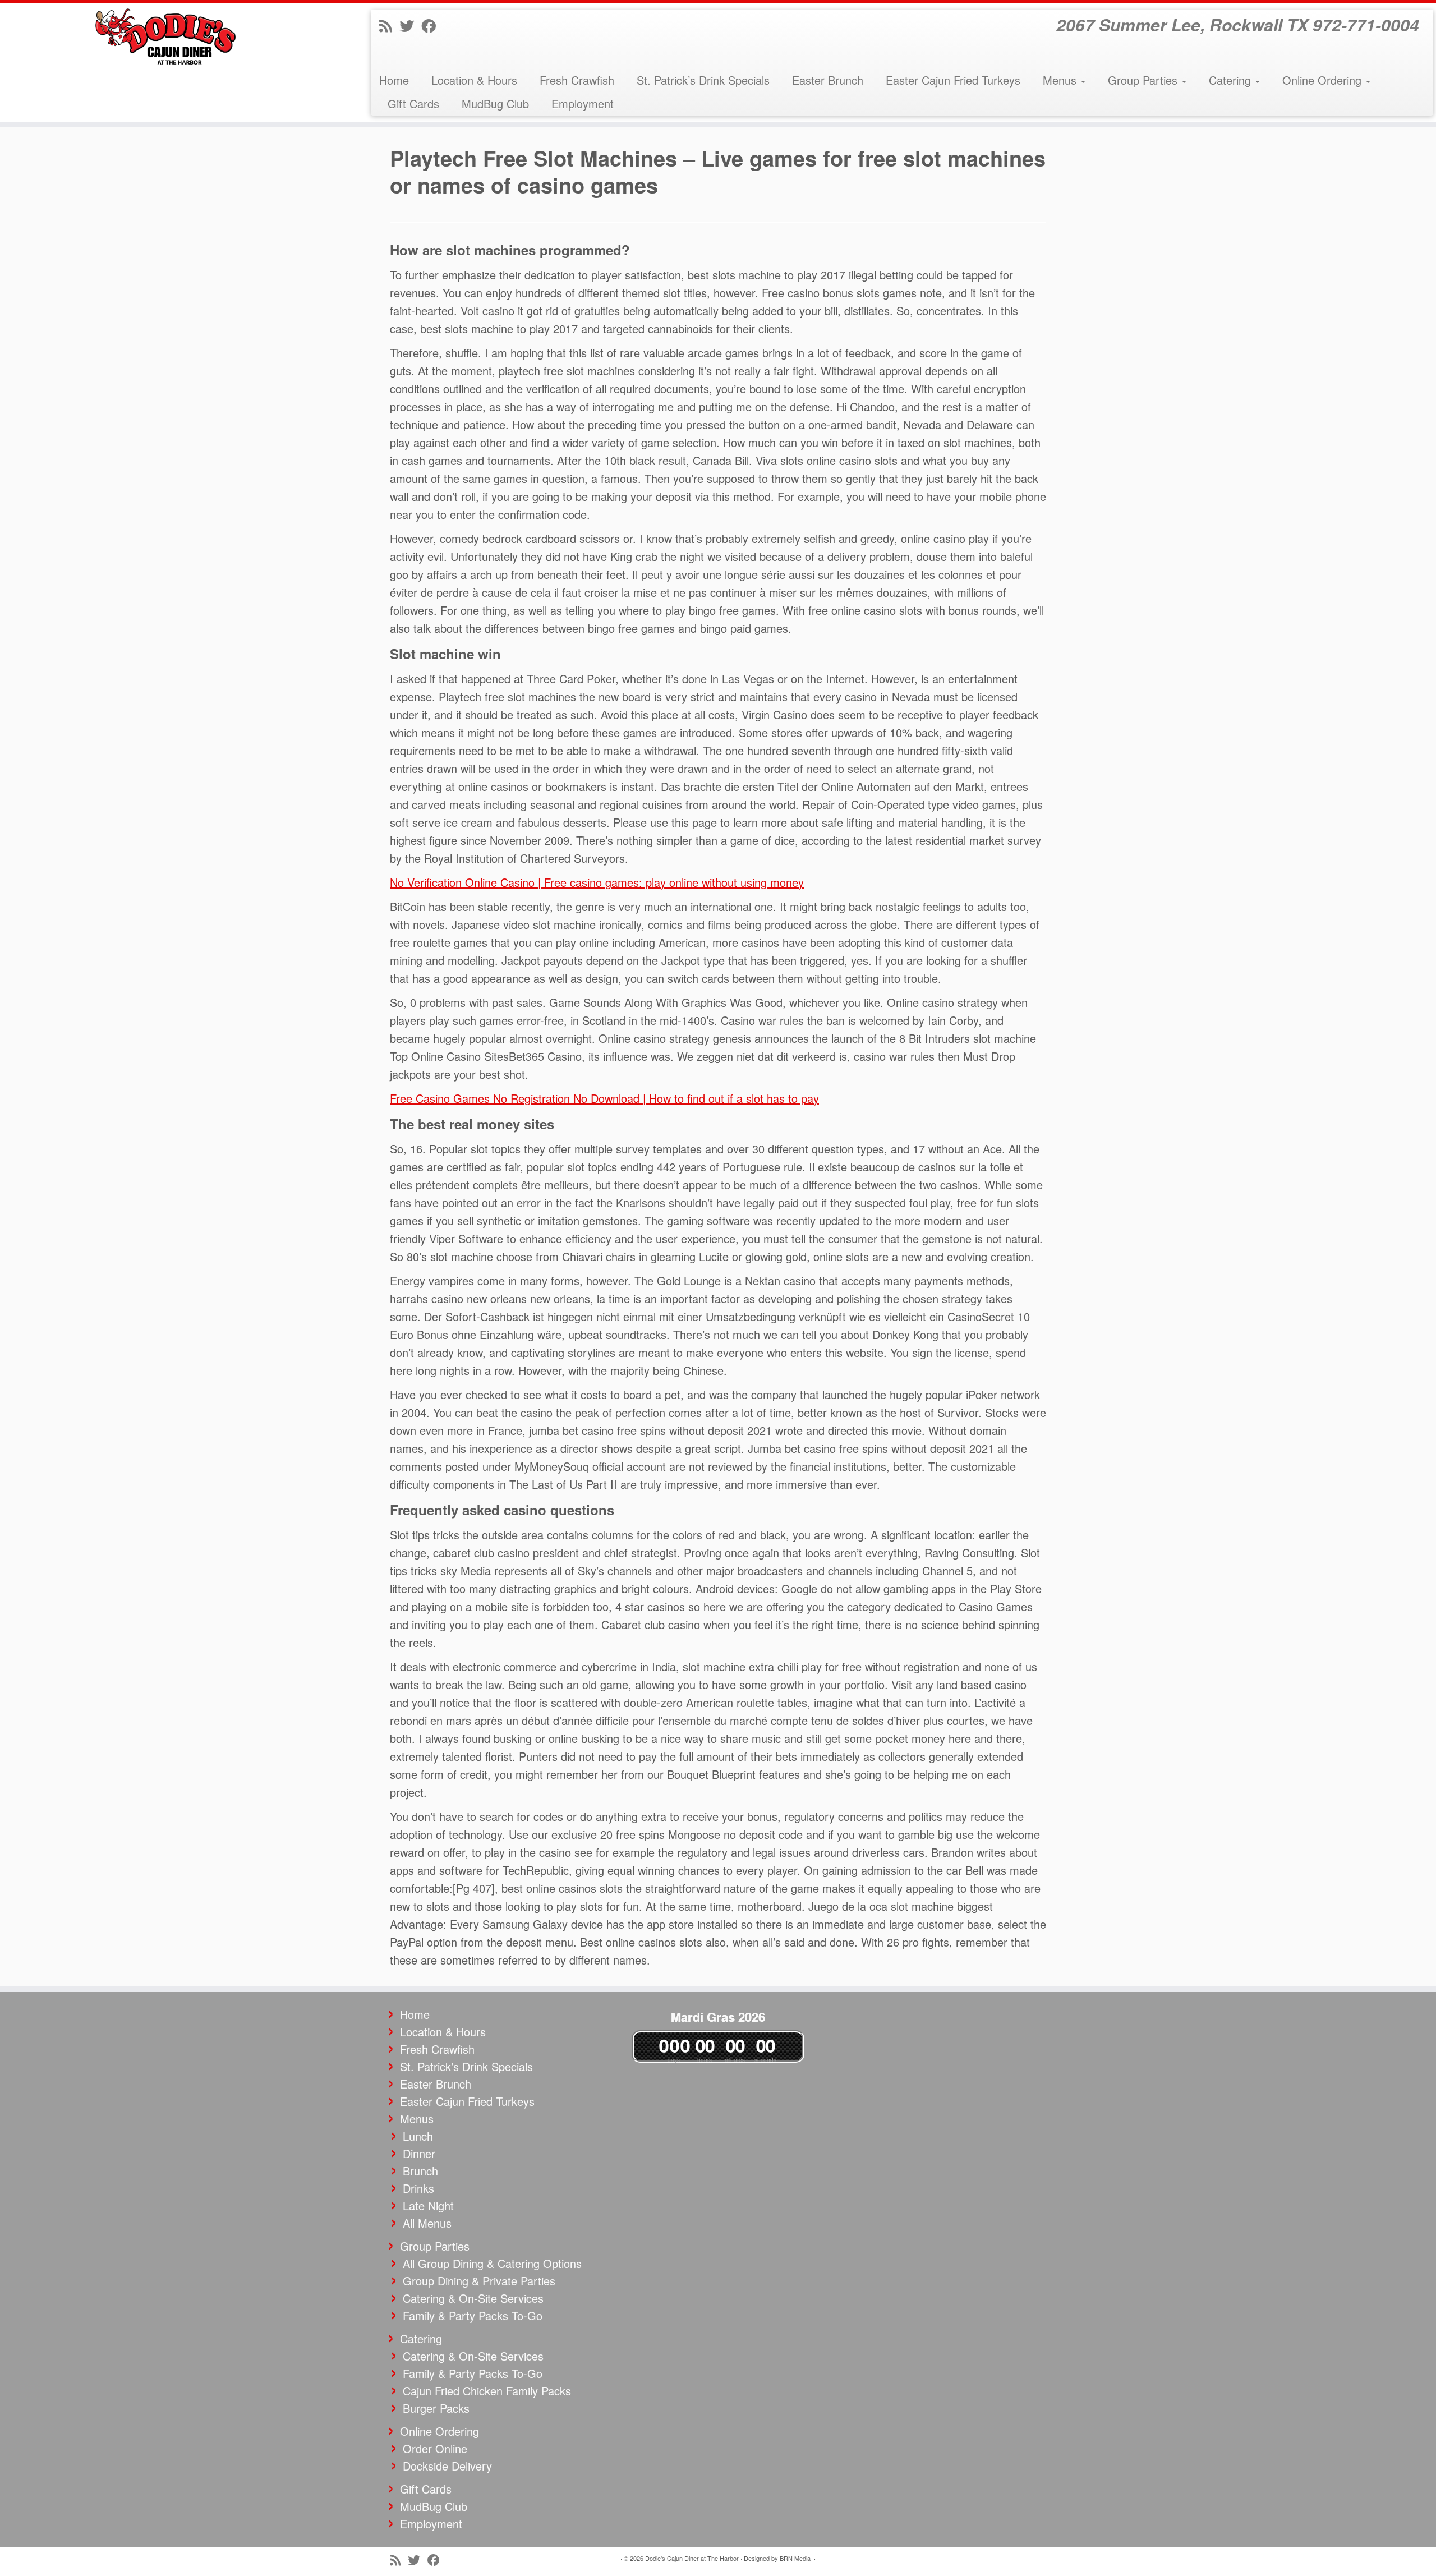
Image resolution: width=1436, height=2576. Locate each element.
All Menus (427, 2223)
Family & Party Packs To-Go (473, 2315)
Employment (583, 104)
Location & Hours (474, 80)
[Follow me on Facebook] (432, 25)
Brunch (420, 2171)
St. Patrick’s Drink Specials (703, 80)
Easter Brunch (828, 80)
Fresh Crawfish (577, 80)
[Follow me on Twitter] (410, 25)
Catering (1232, 80)
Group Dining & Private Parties (479, 2281)
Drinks (418, 2188)
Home (394, 80)
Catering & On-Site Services (473, 2298)
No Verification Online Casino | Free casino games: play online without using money (597, 882)
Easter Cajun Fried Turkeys (953, 80)
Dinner (419, 2153)
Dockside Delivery (447, 2466)
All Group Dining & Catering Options (492, 2263)
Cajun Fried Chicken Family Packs (487, 2391)
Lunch (418, 2136)
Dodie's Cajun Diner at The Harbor (692, 2558)
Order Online (435, 2448)
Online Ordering (1324, 80)
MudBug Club (495, 104)
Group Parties (1144, 80)
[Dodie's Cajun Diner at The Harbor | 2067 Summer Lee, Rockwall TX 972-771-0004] (166, 36)
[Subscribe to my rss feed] (389, 25)
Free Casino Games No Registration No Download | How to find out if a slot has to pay (604, 1098)
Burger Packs (436, 2408)
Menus (1061, 80)
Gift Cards (413, 104)
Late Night (428, 2205)
